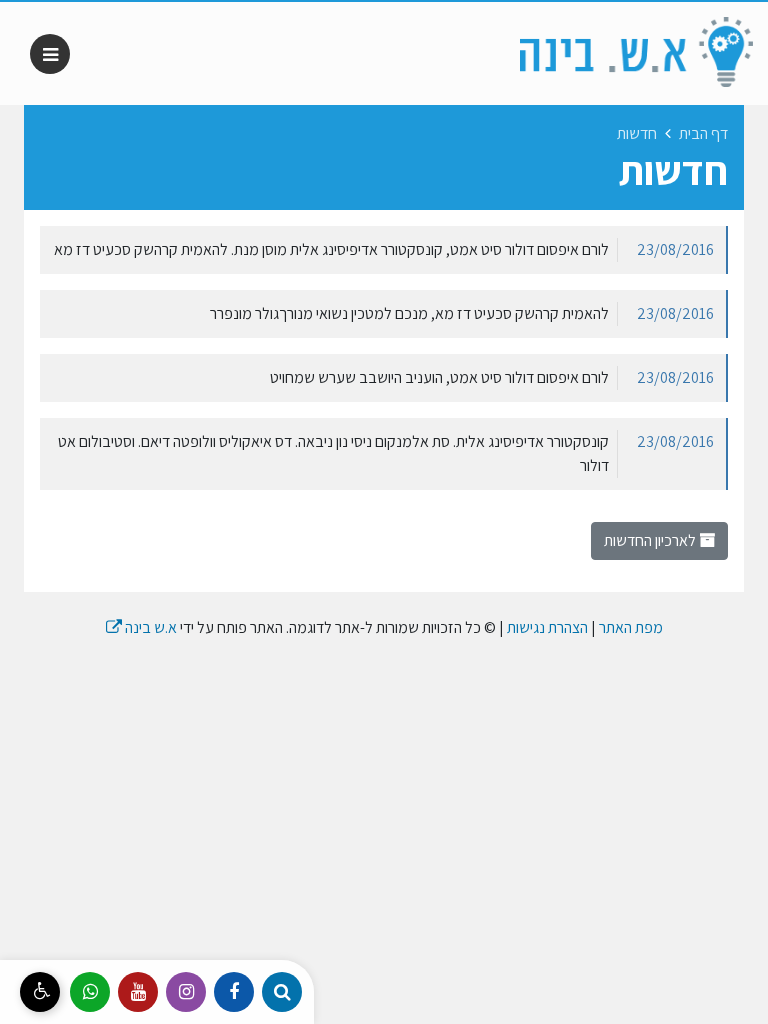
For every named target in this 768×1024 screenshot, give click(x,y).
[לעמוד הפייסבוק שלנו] (234, 992)
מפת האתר (631, 627)
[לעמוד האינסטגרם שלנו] (186, 992)
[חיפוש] (282, 992)
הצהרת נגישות (547, 627)
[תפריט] (50, 54)
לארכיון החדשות (651, 540)
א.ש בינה (141, 627)
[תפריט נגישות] (40, 992)
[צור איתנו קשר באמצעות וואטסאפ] (90, 992)
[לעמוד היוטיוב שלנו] (138, 992)
